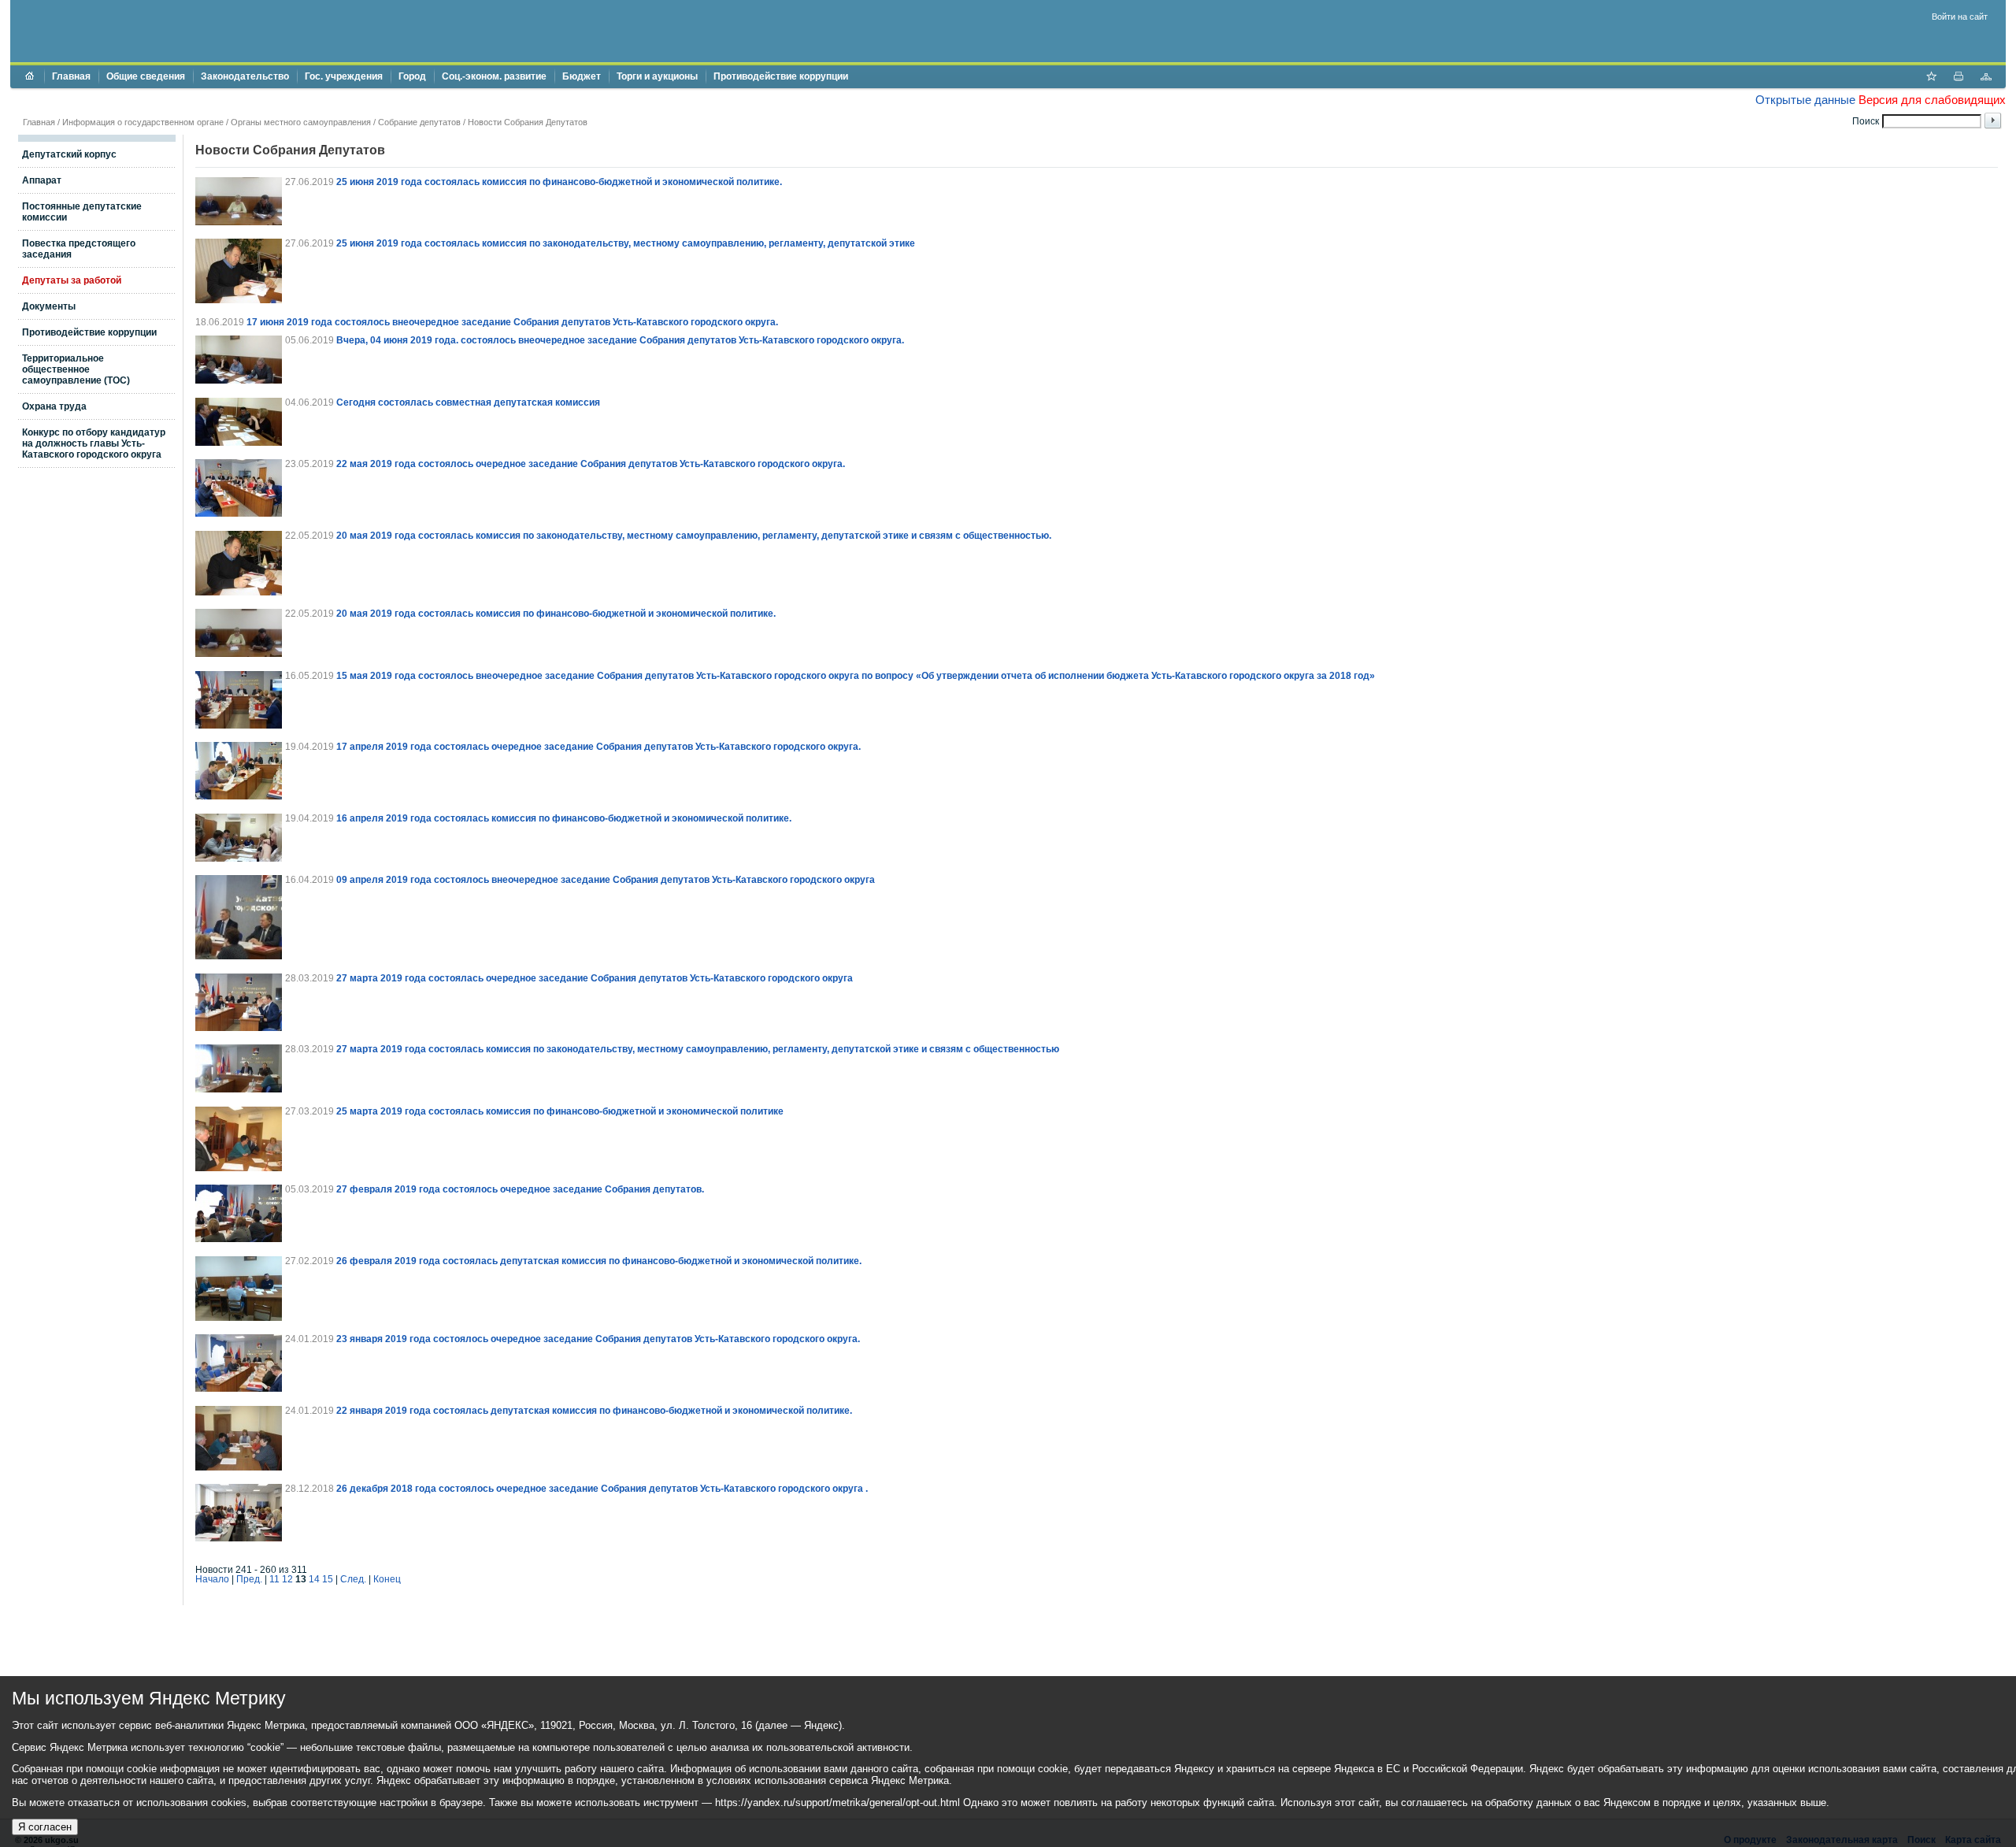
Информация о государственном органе (143, 122)
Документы (49, 306)
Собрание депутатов (419, 122)
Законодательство (245, 76)
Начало (212, 1579)
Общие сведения (146, 76)
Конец (387, 1579)
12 (287, 1579)
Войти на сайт (1960, 17)
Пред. (249, 1579)
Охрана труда (54, 406)
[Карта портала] (1986, 78)
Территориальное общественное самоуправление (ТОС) (76, 369)
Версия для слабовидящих (1932, 100)
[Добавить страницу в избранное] (1931, 78)
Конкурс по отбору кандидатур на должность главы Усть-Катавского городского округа (94, 443)
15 (328, 1579)
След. (353, 1579)
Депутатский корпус (69, 154)
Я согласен (45, 1827)
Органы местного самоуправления (301, 122)
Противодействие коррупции (781, 76)
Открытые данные (1805, 100)
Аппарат (42, 180)
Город (412, 76)
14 (314, 1579)
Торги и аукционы (657, 76)
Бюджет (582, 76)
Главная (71, 76)
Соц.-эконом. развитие (494, 76)
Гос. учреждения (344, 76)
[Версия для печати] (1959, 78)
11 (274, 1579)
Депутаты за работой (72, 280)
